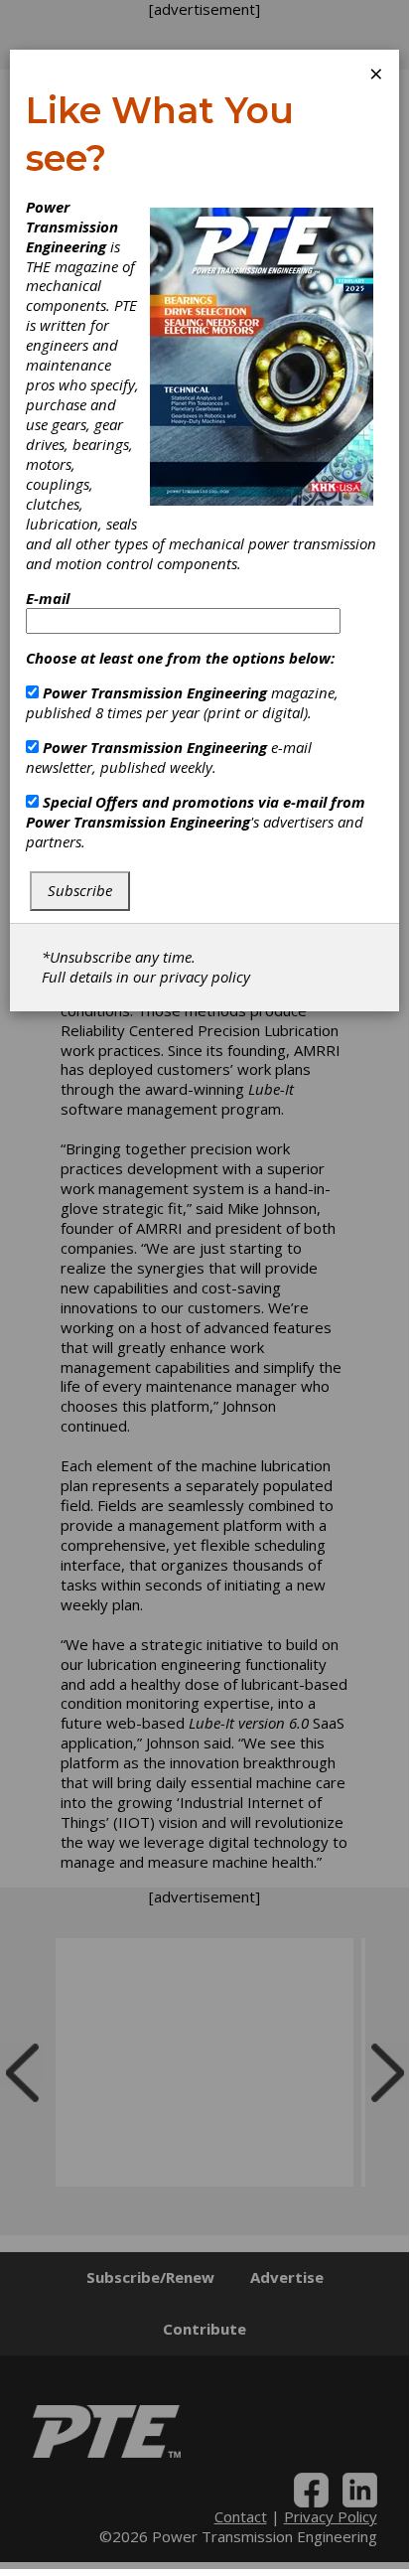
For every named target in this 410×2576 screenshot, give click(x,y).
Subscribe (80, 890)
